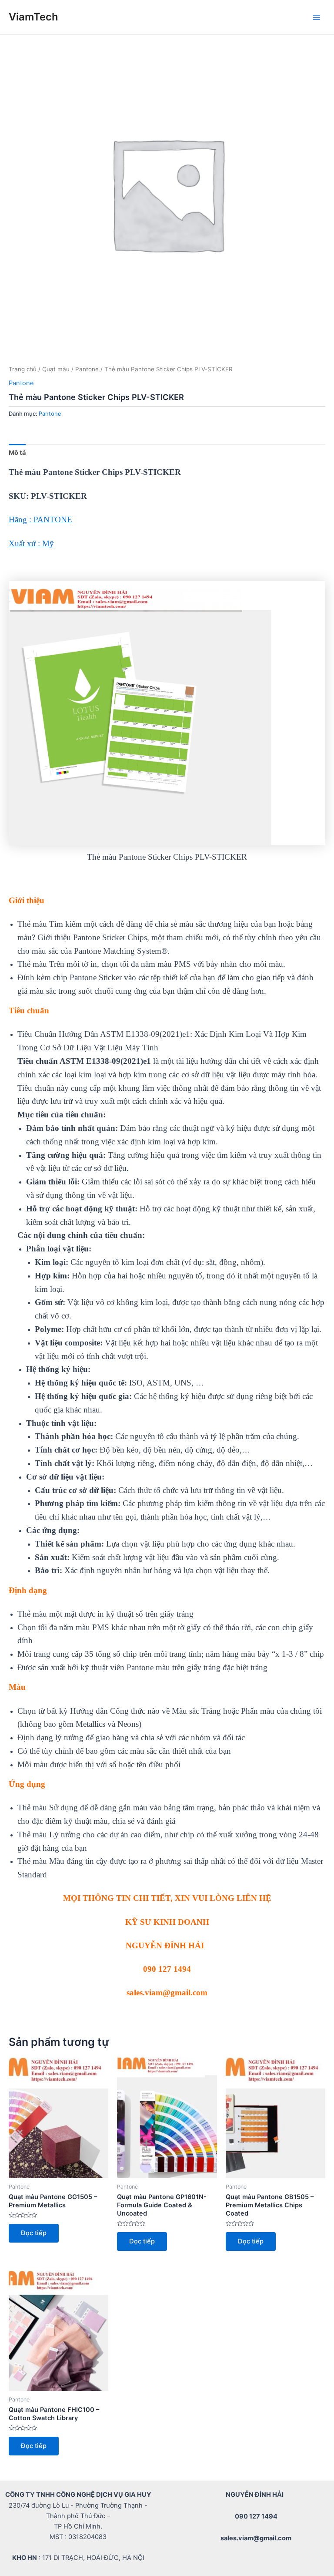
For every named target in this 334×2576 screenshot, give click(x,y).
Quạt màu (56, 369)
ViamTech (33, 17)
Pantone (87, 369)
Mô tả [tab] (17, 453)
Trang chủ (23, 369)
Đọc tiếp (34, 2233)
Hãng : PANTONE (40, 520)
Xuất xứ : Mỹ (31, 543)
